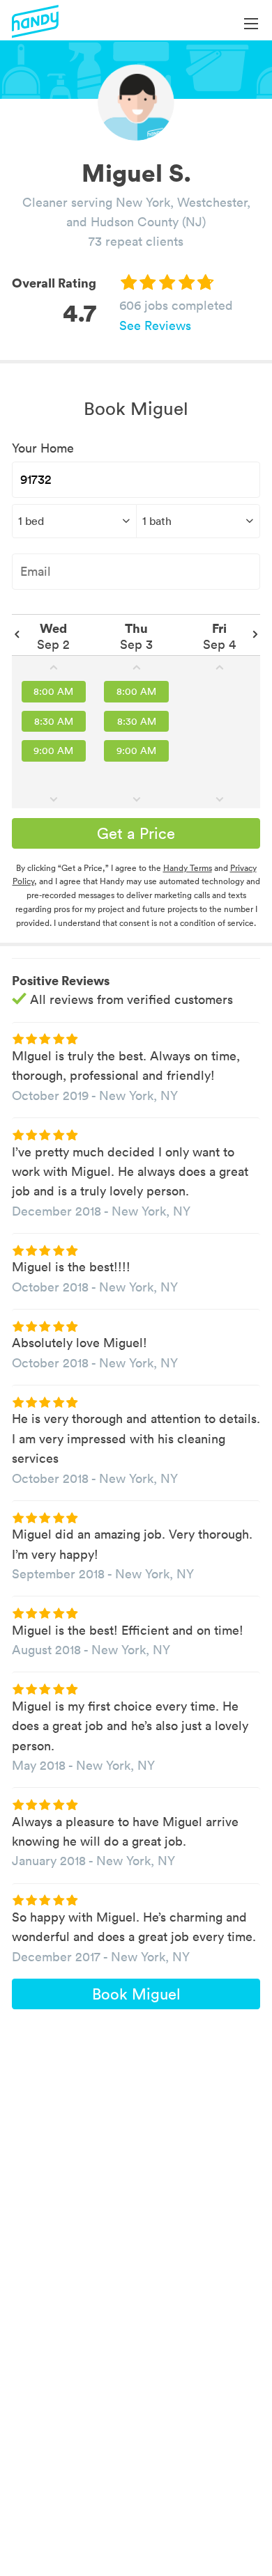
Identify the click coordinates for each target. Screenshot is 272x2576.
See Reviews (155, 325)
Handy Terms (188, 868)
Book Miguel (136, 1994)
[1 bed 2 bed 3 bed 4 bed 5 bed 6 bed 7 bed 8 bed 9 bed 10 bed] (74, 521)
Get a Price (136, 833)
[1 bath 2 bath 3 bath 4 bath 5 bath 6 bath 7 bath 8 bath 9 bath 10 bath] (198, 521)
